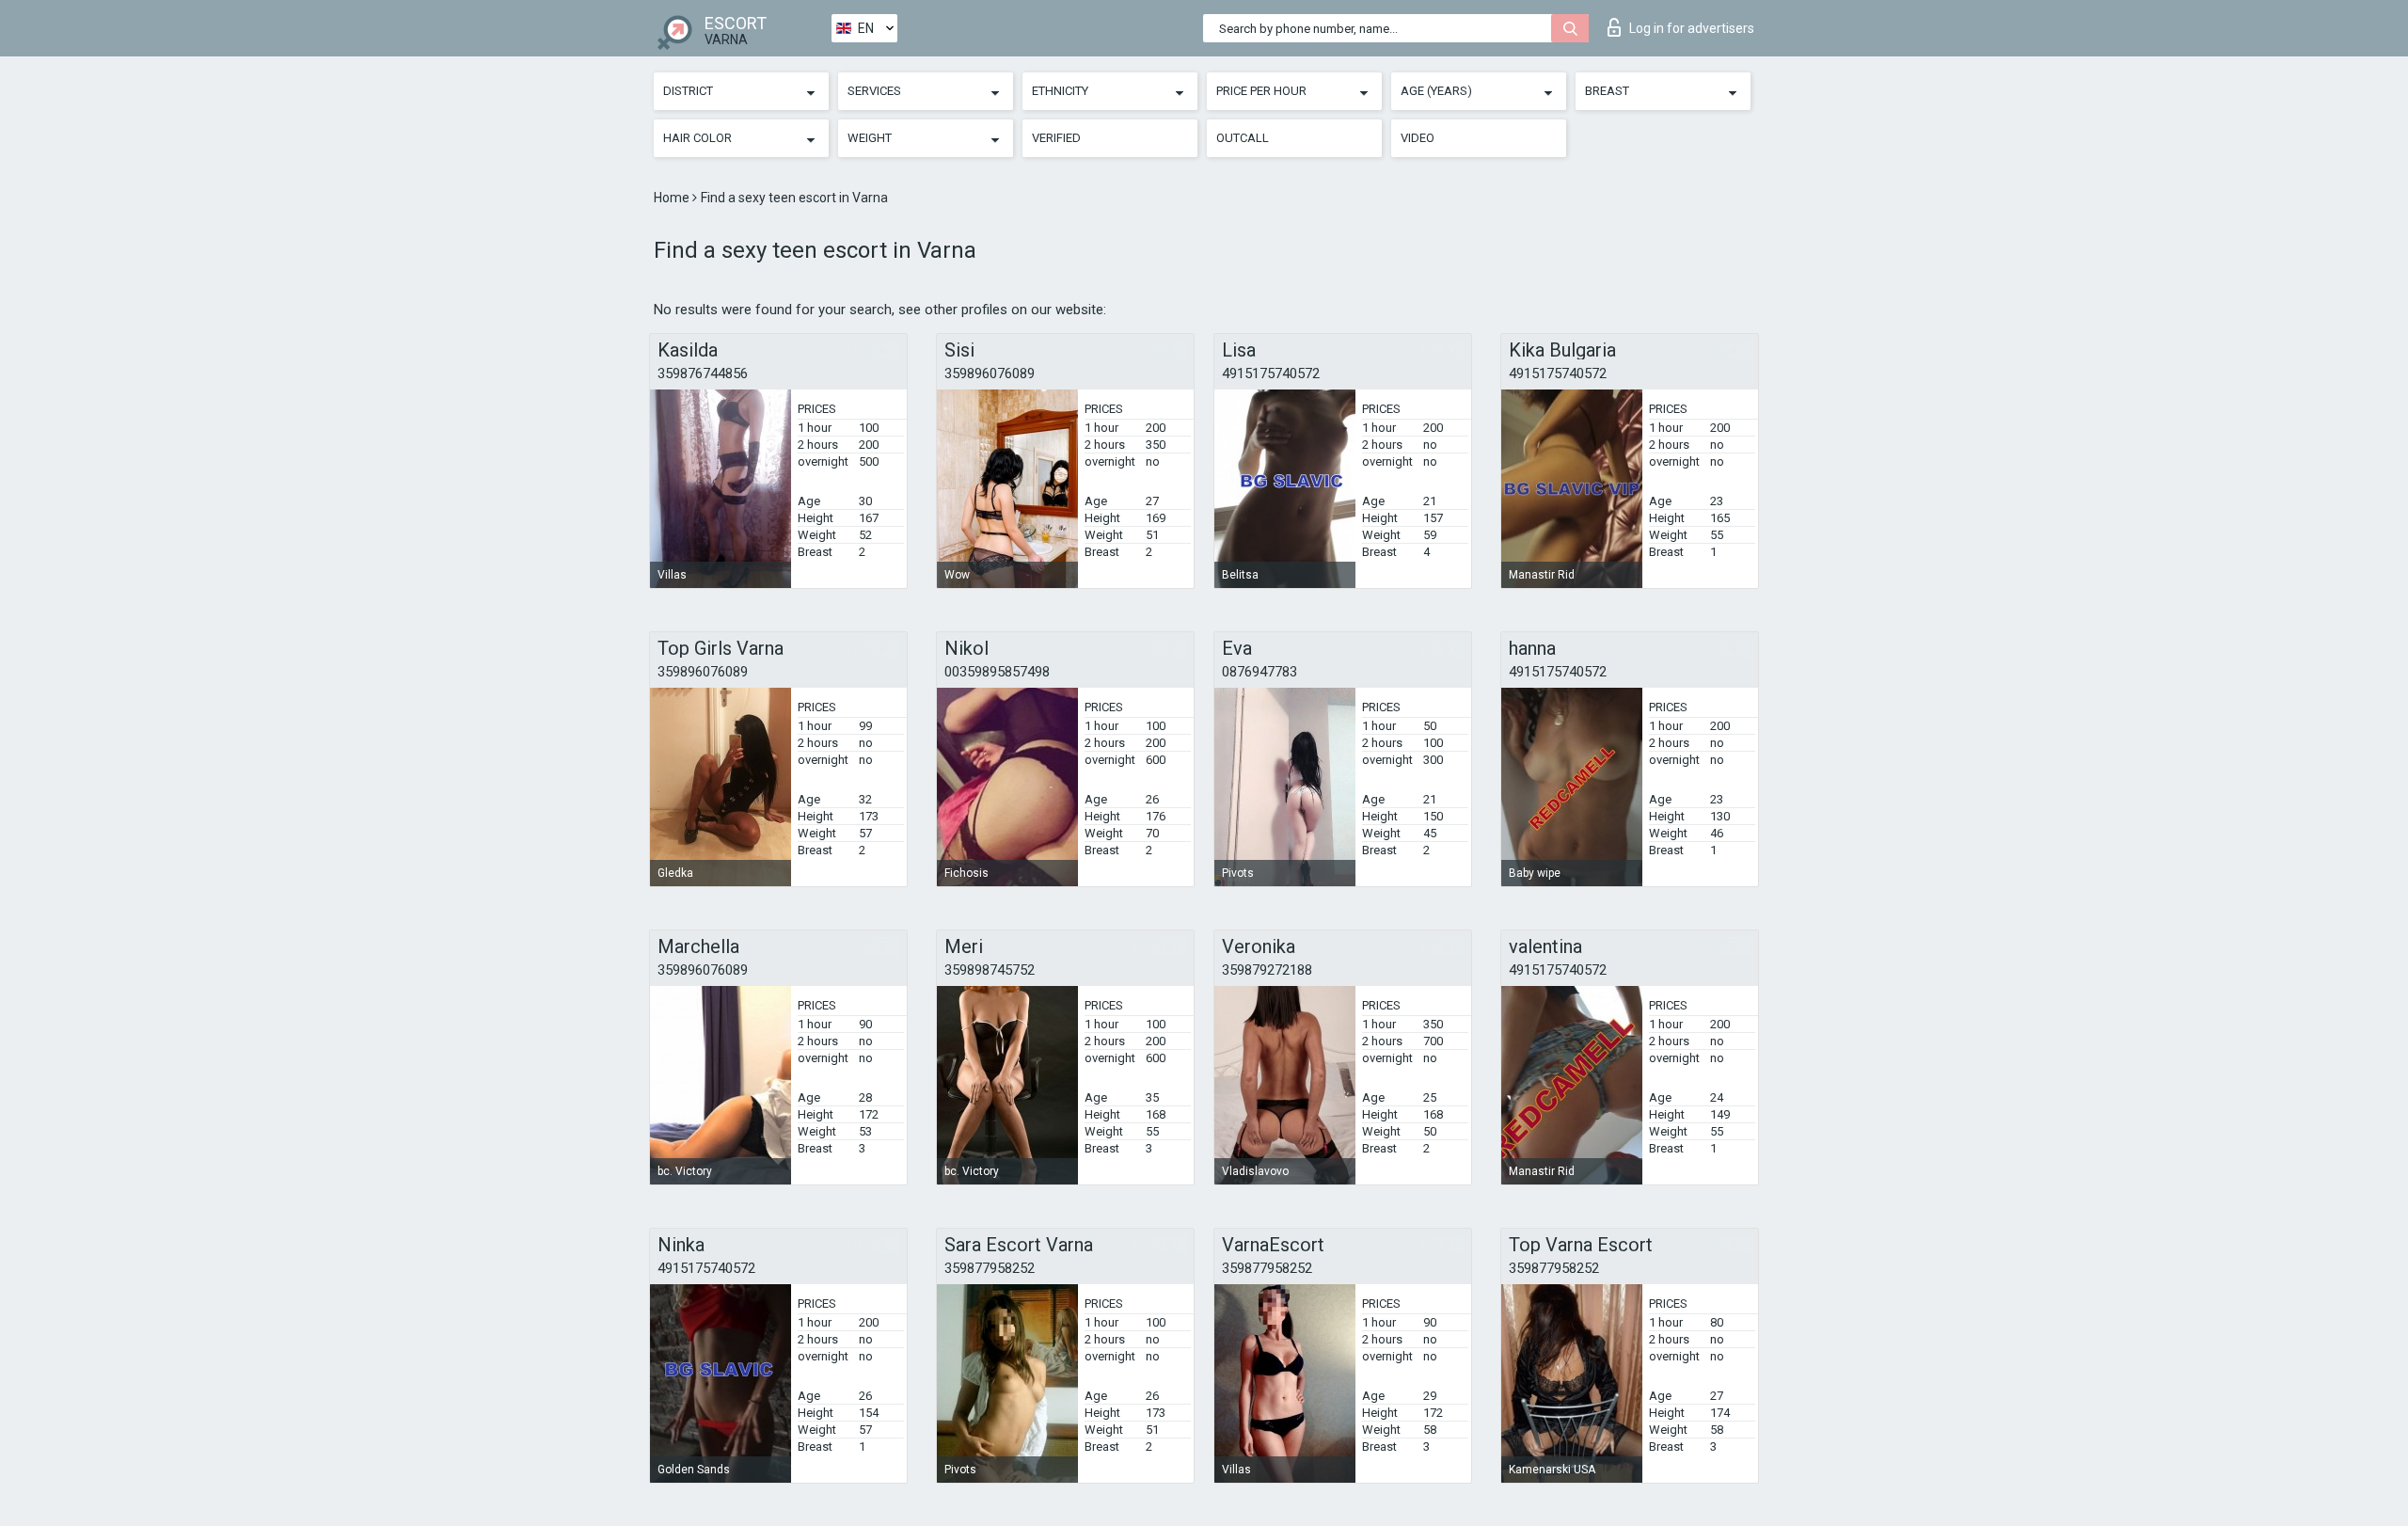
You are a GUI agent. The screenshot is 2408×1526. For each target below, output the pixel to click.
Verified (1056, 138)
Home (673, 198)
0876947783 (1259, 672)
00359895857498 (997, 672)
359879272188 (1267, 970)
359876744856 (703, 374)
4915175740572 (1271, 374)
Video (1418, 138)
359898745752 (990, 970)
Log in (1692, 28)
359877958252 (990, 1268)
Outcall (1243, 138)
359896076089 (990, 374)
